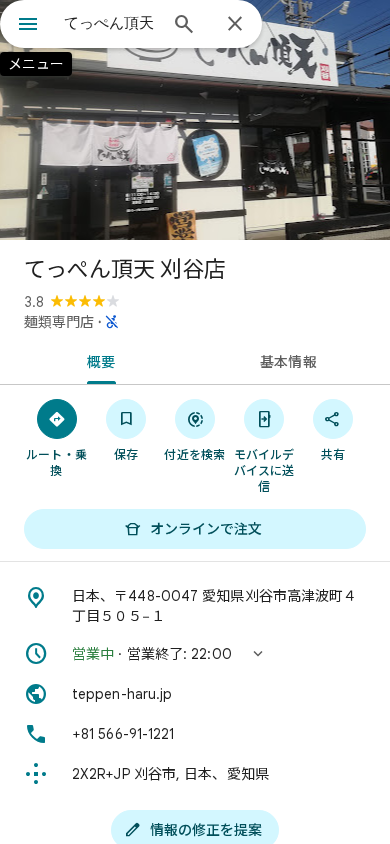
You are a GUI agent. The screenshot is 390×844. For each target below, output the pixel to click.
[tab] (97, 360)
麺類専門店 (59, 322)
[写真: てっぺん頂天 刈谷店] (195, 120)
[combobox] (110, 23)
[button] (195, 654)
